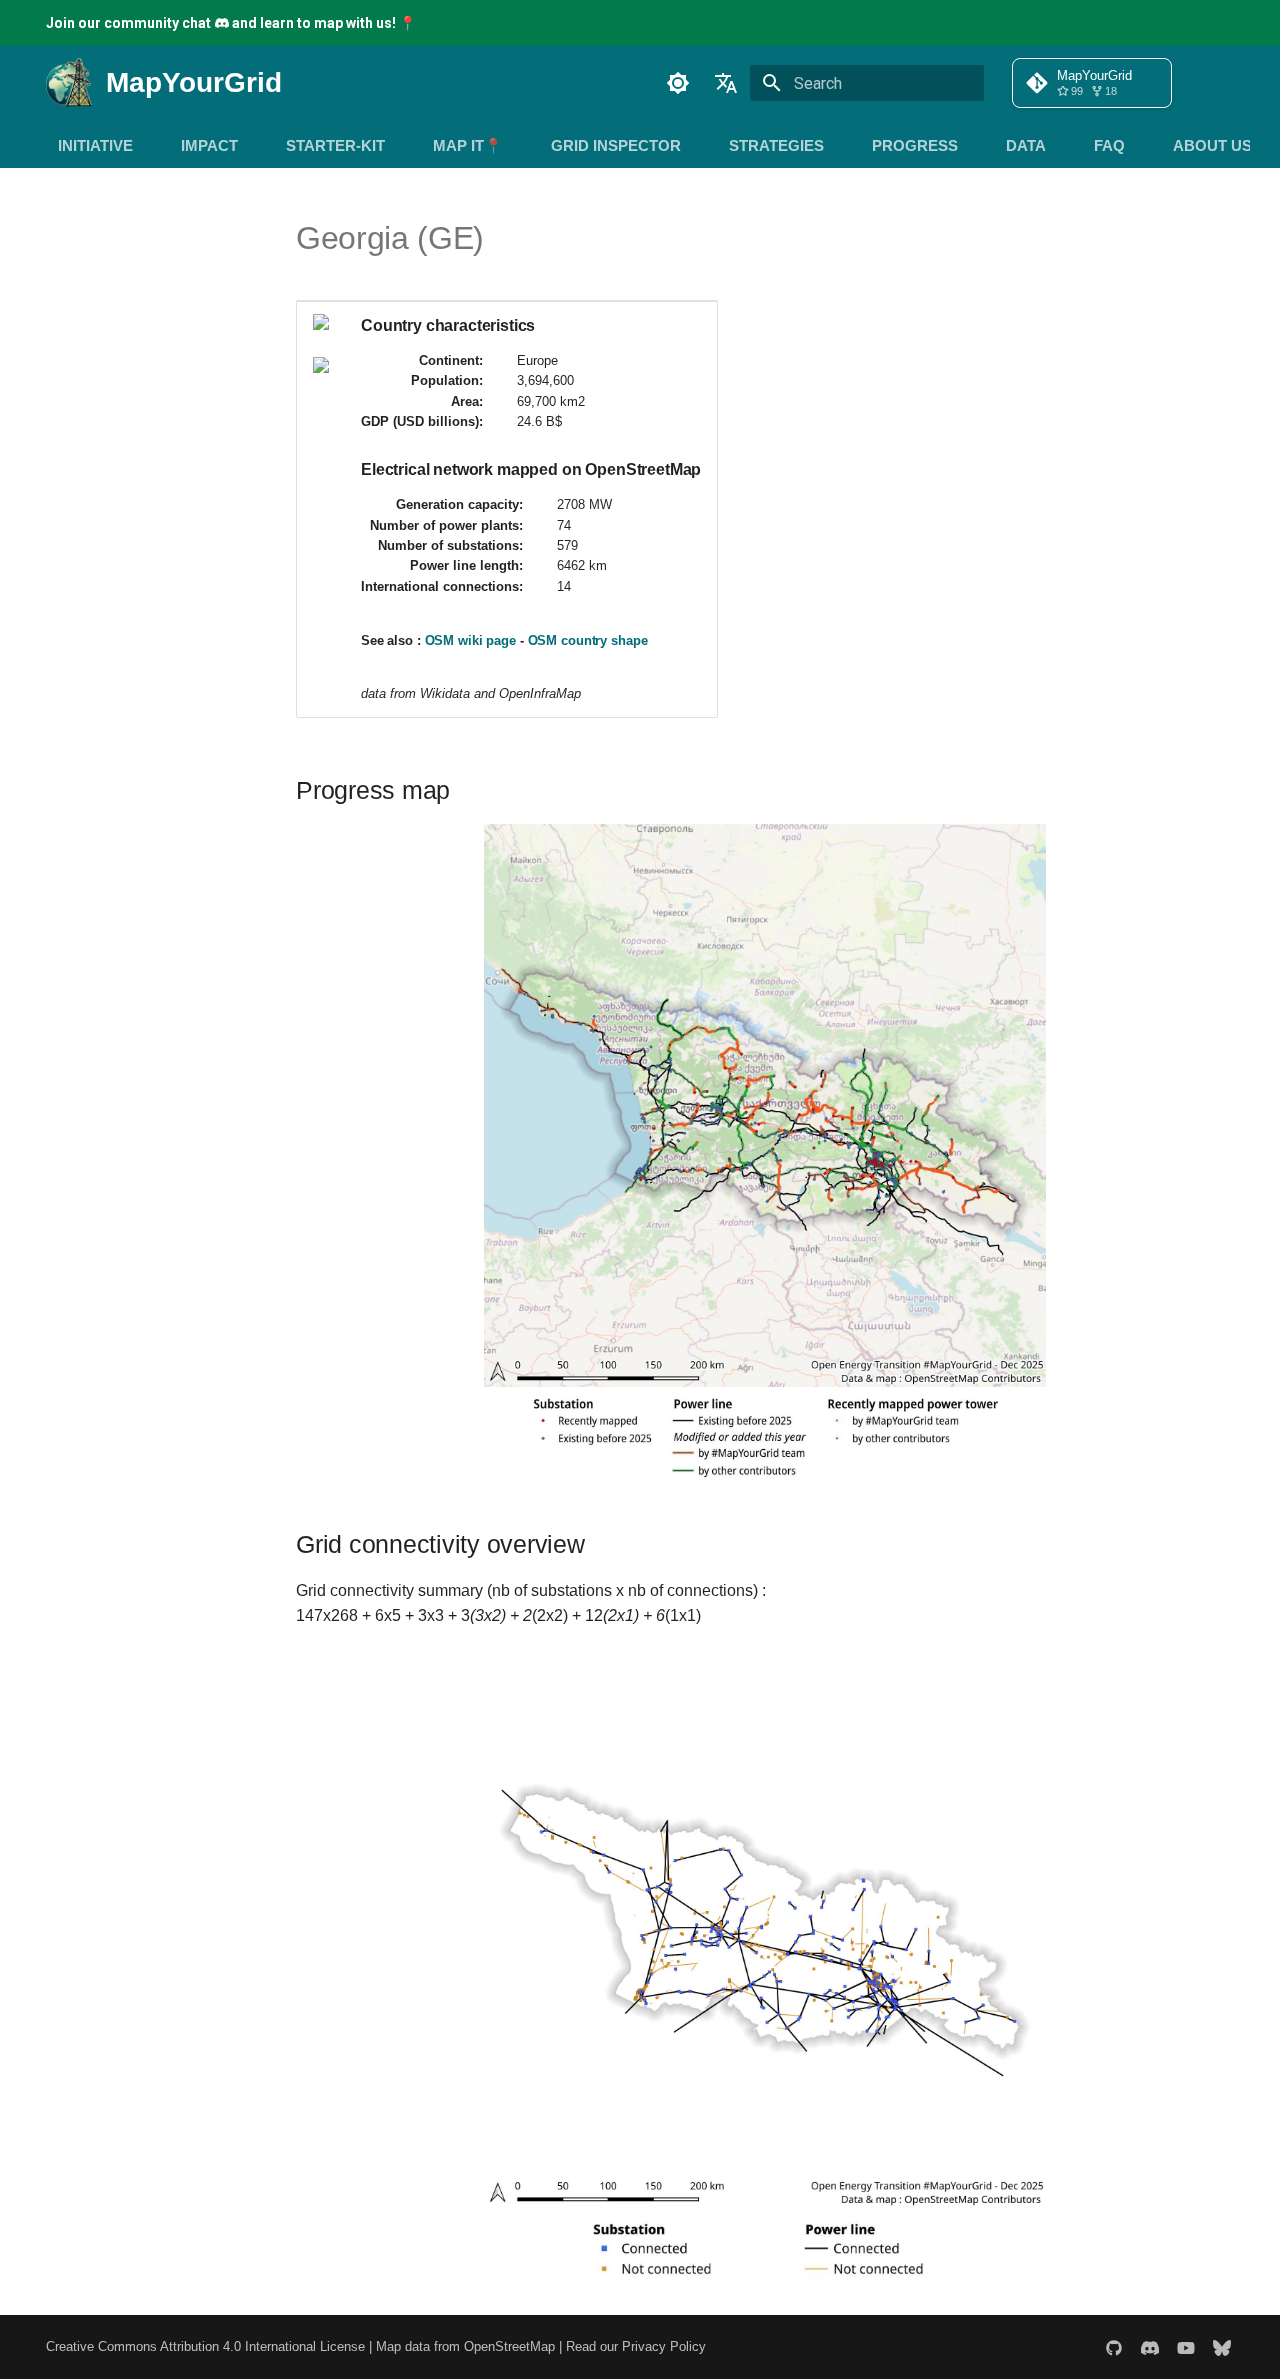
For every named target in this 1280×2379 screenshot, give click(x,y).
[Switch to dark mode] (678, 83)
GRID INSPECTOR (616, 145)
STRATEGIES (776, 145)
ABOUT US (1212, 145)
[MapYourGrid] (76, 83)
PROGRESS (915, 145)
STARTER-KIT (335, 145)
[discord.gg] (1150, 2347)
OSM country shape (588, 640)
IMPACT (209, 145)
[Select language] (726, 83)
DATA (1026, 145)
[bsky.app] (1222, 2347)
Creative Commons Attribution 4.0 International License (205, 2346)
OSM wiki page (470, 640)
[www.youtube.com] (1186, 2347)
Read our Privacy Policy (636, 2346)
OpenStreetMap (509, 2346)
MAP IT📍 (468, 145)
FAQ (1109, 145)
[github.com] (1114, 2347)
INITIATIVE (95, 145)
